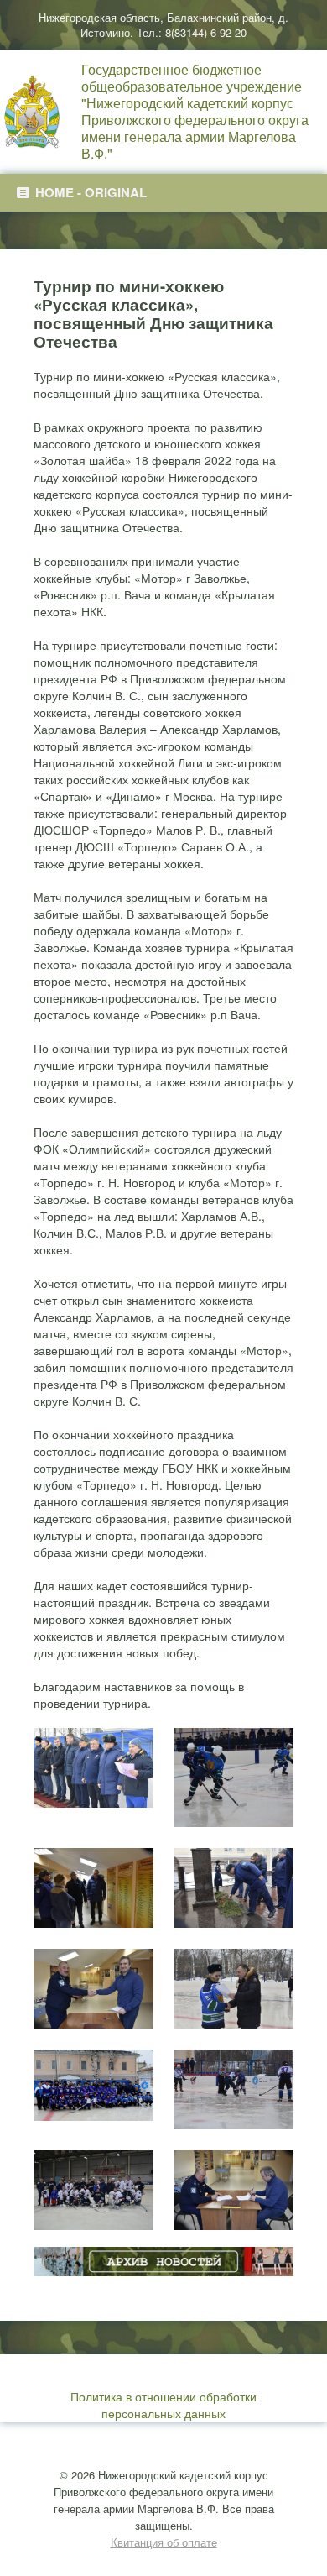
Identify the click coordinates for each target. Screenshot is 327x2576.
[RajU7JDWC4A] (234, 1888)
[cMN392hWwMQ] (93, 2190)
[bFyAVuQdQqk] (234, 2089)
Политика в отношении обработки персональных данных (163, 2405)
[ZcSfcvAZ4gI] (234, 1989)
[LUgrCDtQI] (93, 1888)
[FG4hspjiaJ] (234, 1778)
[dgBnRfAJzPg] (234, 2190)
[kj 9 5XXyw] (93, 1768)
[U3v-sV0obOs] (93, 1989)
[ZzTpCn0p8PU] (93, 2085)
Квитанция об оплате (164, 2542)
